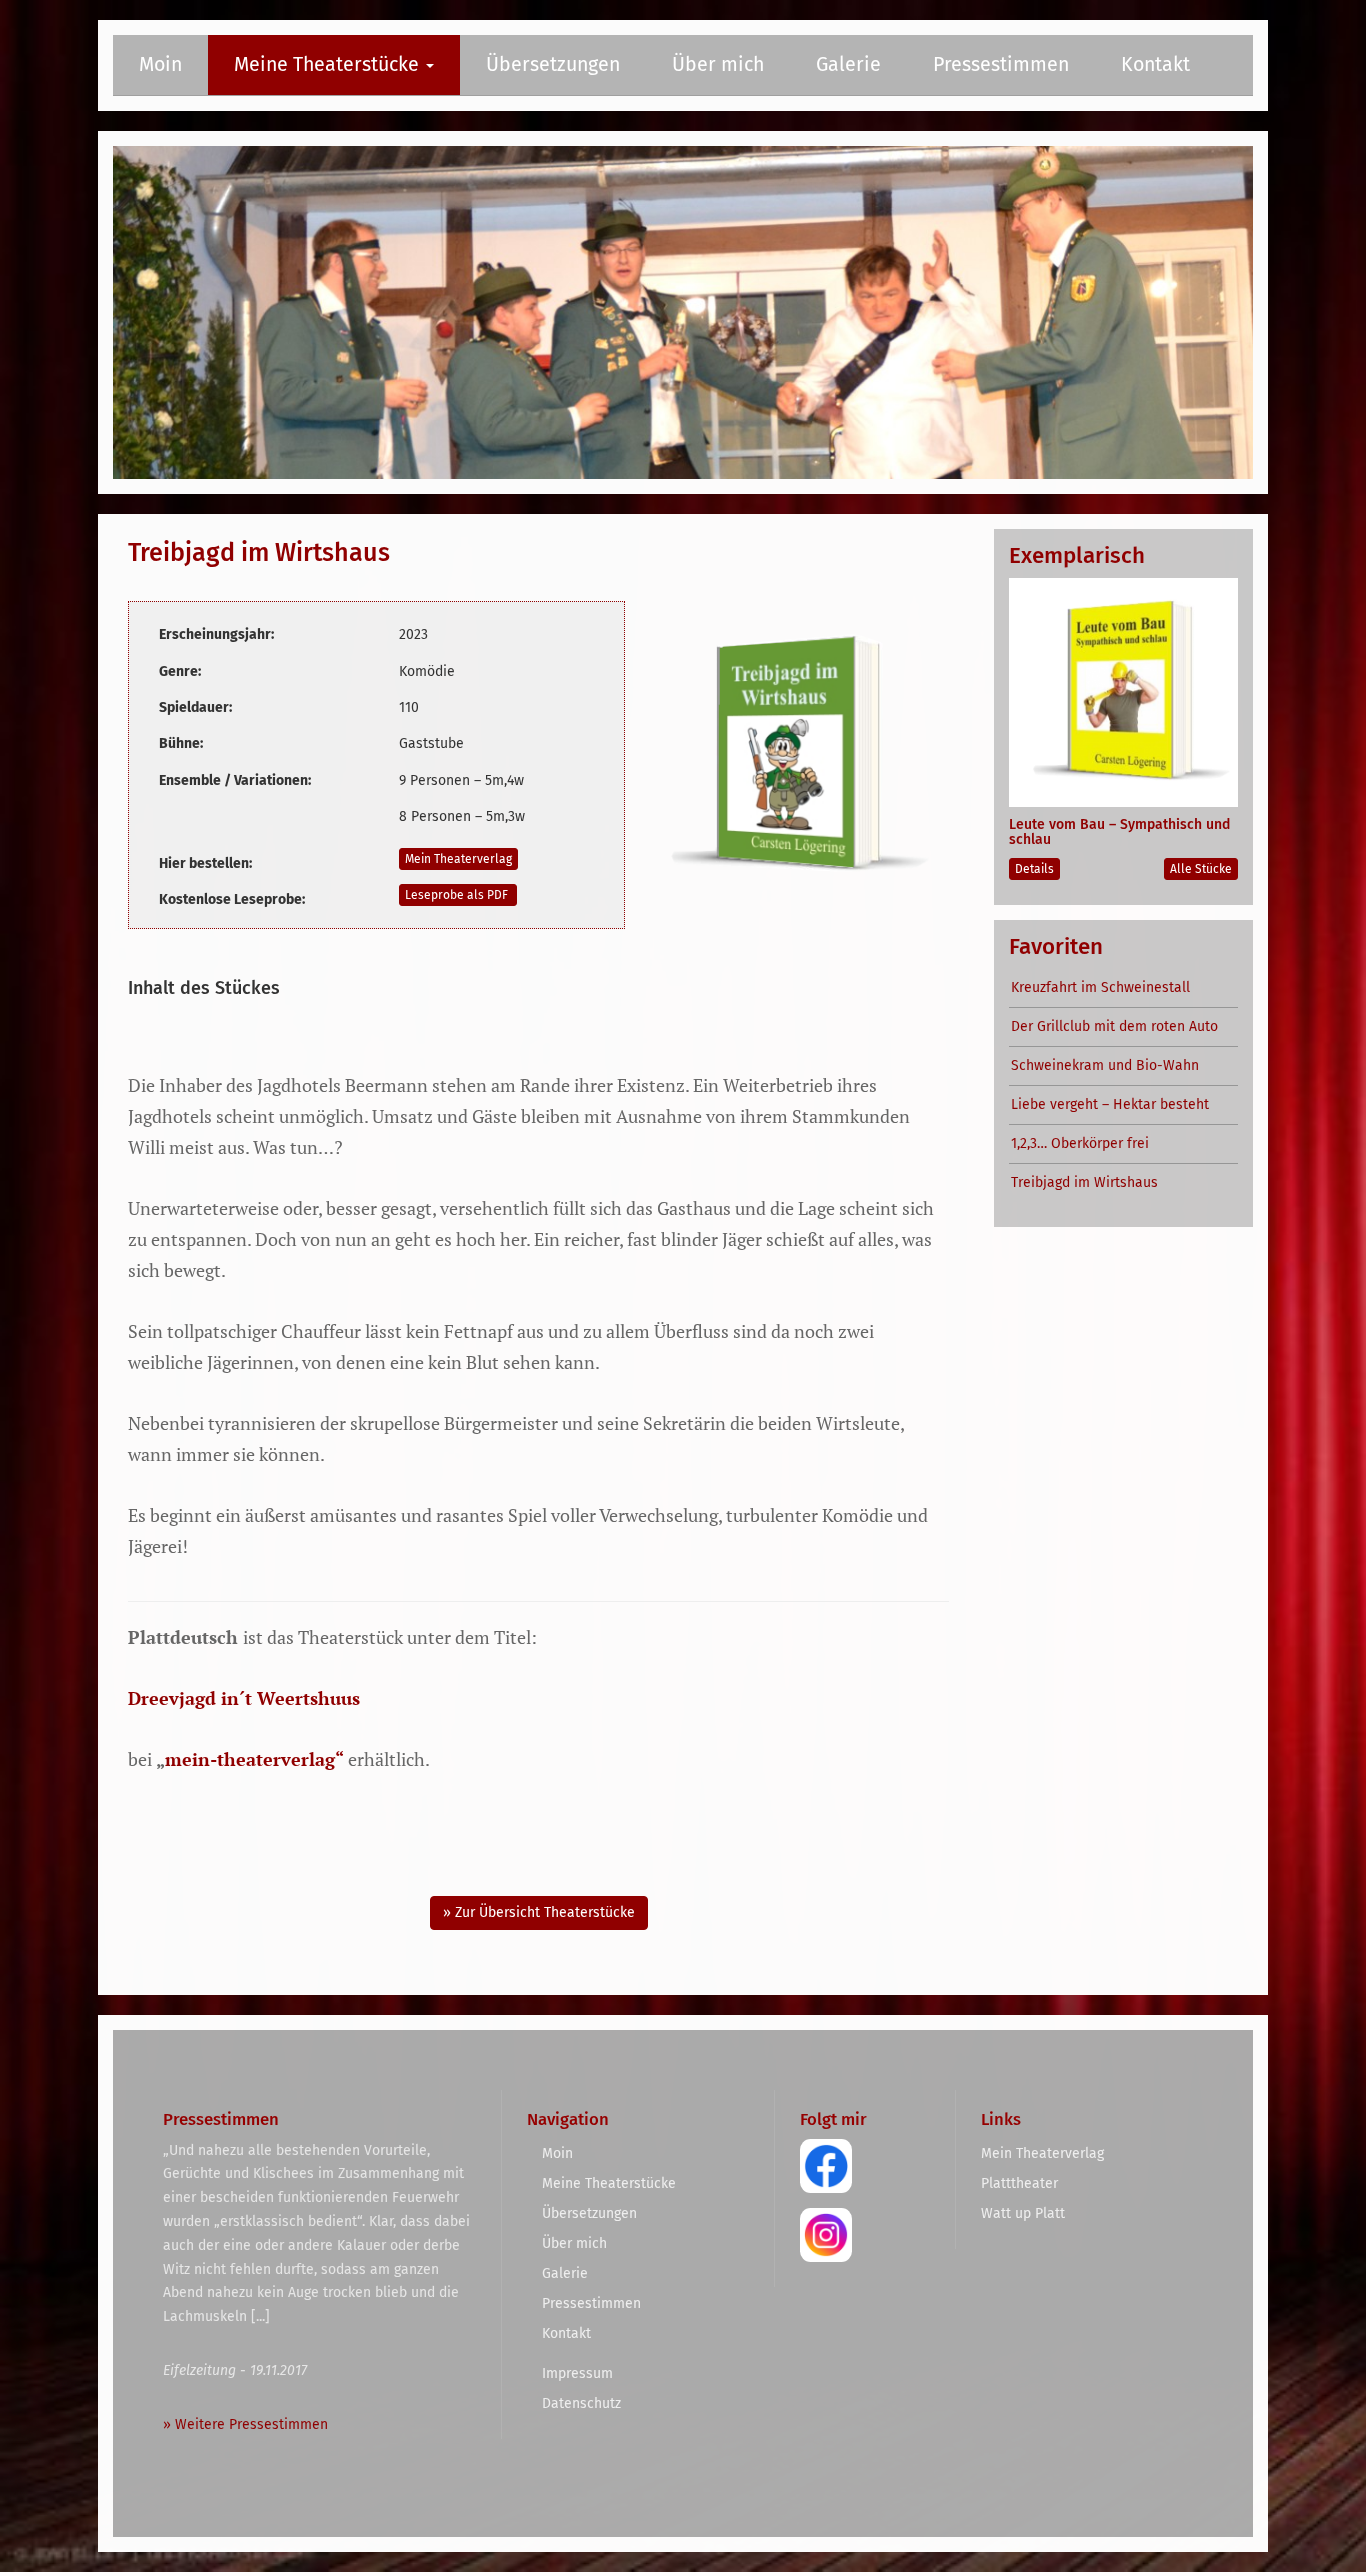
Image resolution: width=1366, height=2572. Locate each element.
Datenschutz (581, 2403)
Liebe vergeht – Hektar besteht (1110, 1104)
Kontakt (1155, 64)
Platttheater (1019, 2183)
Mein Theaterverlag (458, 859)
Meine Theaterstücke (329, 64)
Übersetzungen (553, 64)
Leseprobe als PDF (458, 895)
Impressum (577, 2373)
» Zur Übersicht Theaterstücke (539, 1912)
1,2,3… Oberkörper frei (1080, 1143)
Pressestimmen (1001, 64)
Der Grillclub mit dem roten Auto (1114, 1026)
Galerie (848, 64)
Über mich (718, 64)
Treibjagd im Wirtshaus (1084, 1182)
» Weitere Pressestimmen (245, 2424)
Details (1034, 869)
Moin (160, 64)
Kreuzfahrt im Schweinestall (1100, 987)
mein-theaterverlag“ (254, 1759)
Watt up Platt (1023, 2213)
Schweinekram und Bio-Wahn (1105, 1065)
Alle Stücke (1201, 869)
